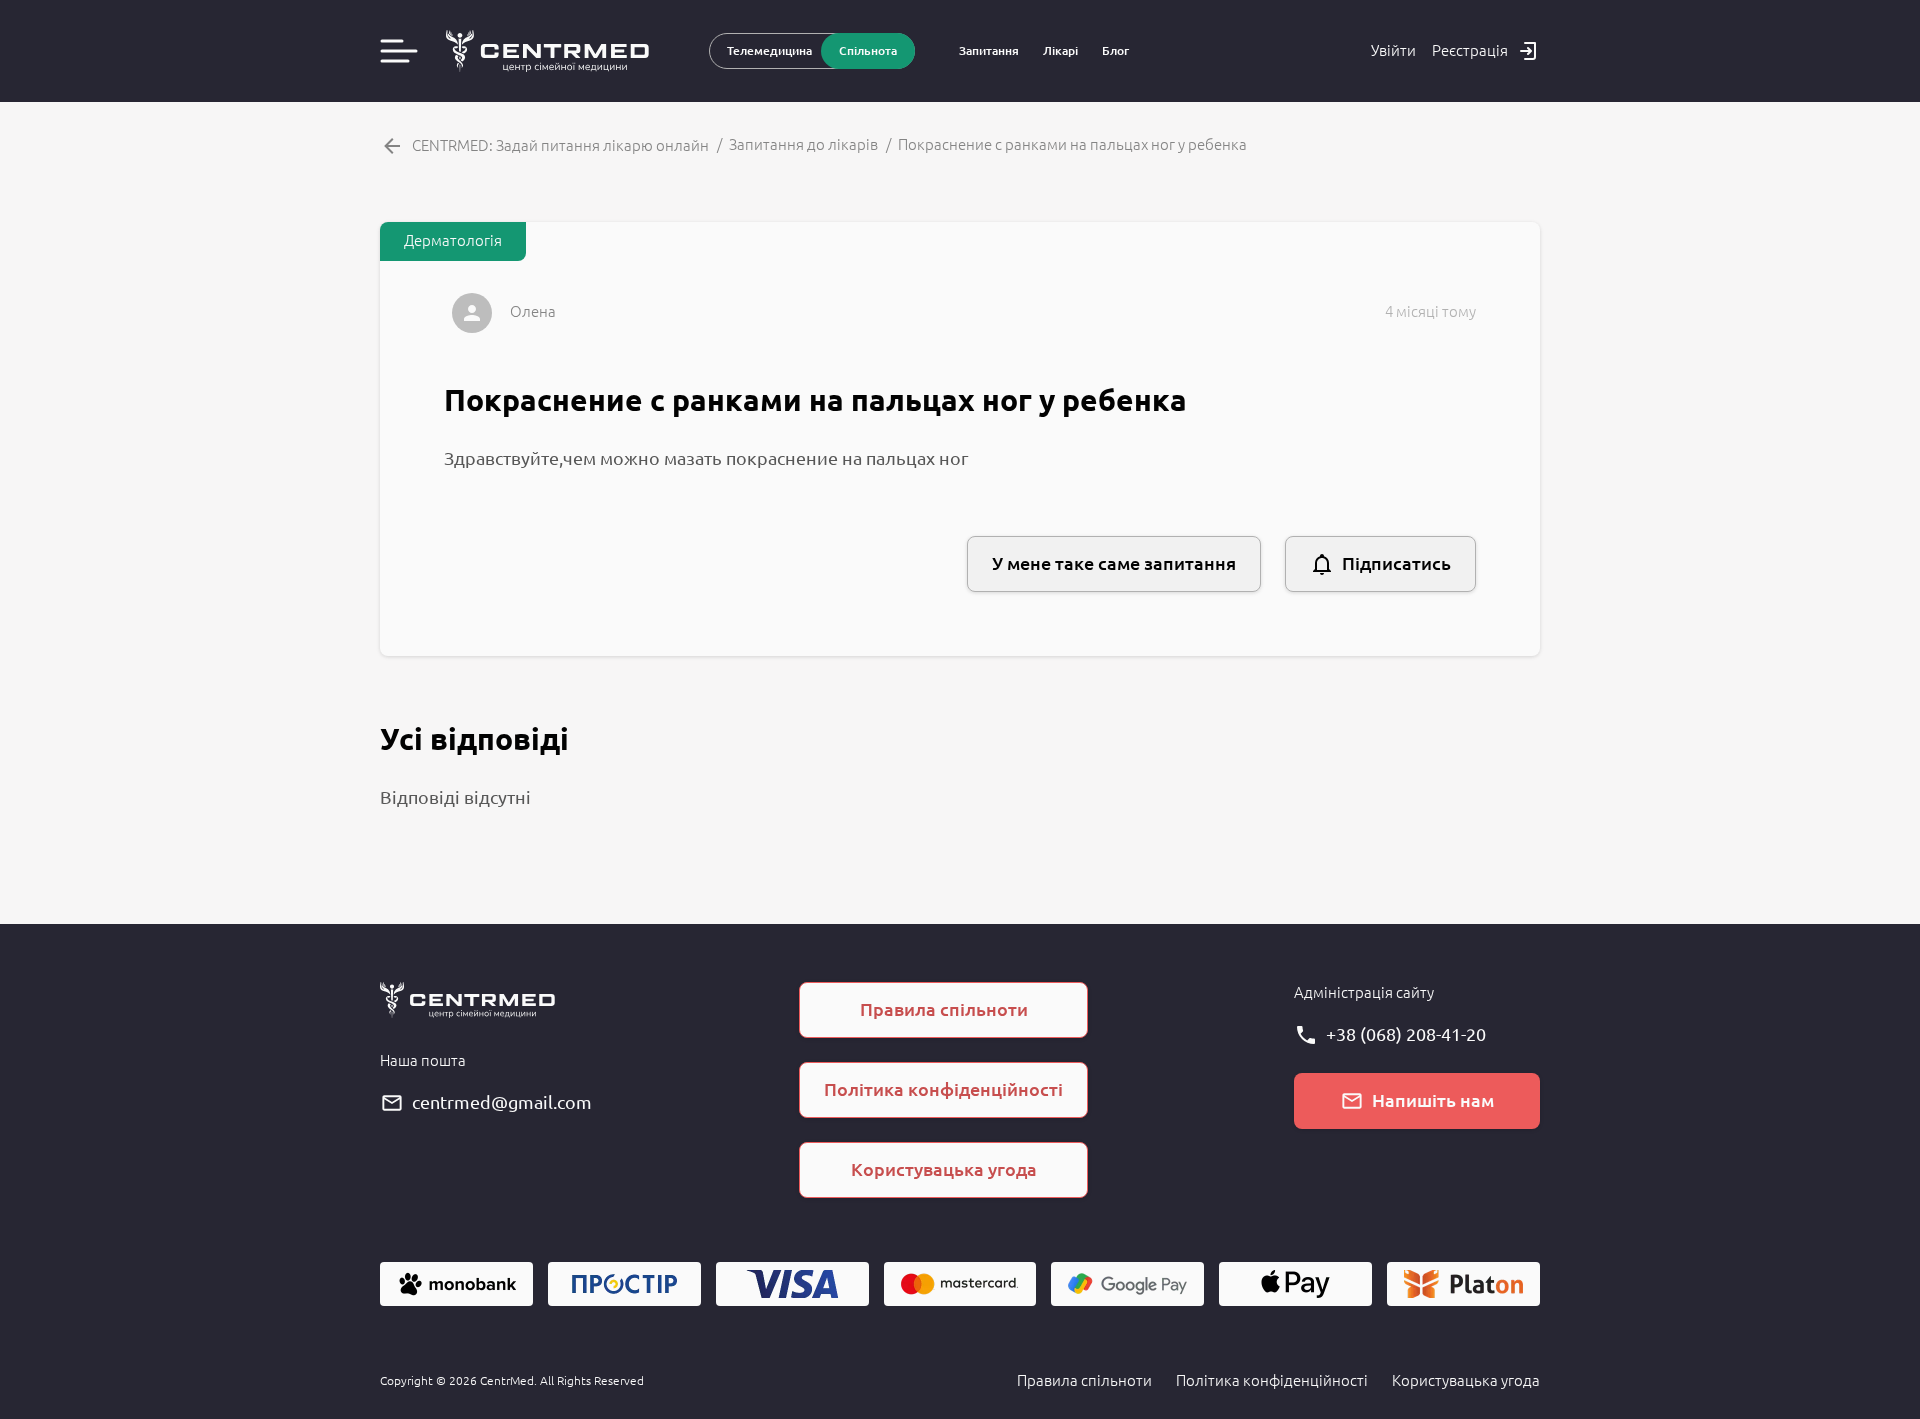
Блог (1115, 50)
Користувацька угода (1466, 1380)
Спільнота (868, 50)
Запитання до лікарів (803, 144)
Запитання (989, 50)
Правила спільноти (1084, 1380)
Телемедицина (769, 50)
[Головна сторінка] (547, 51)
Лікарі (1060, 50)
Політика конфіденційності (1272, 1380)
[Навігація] (399, 51)
